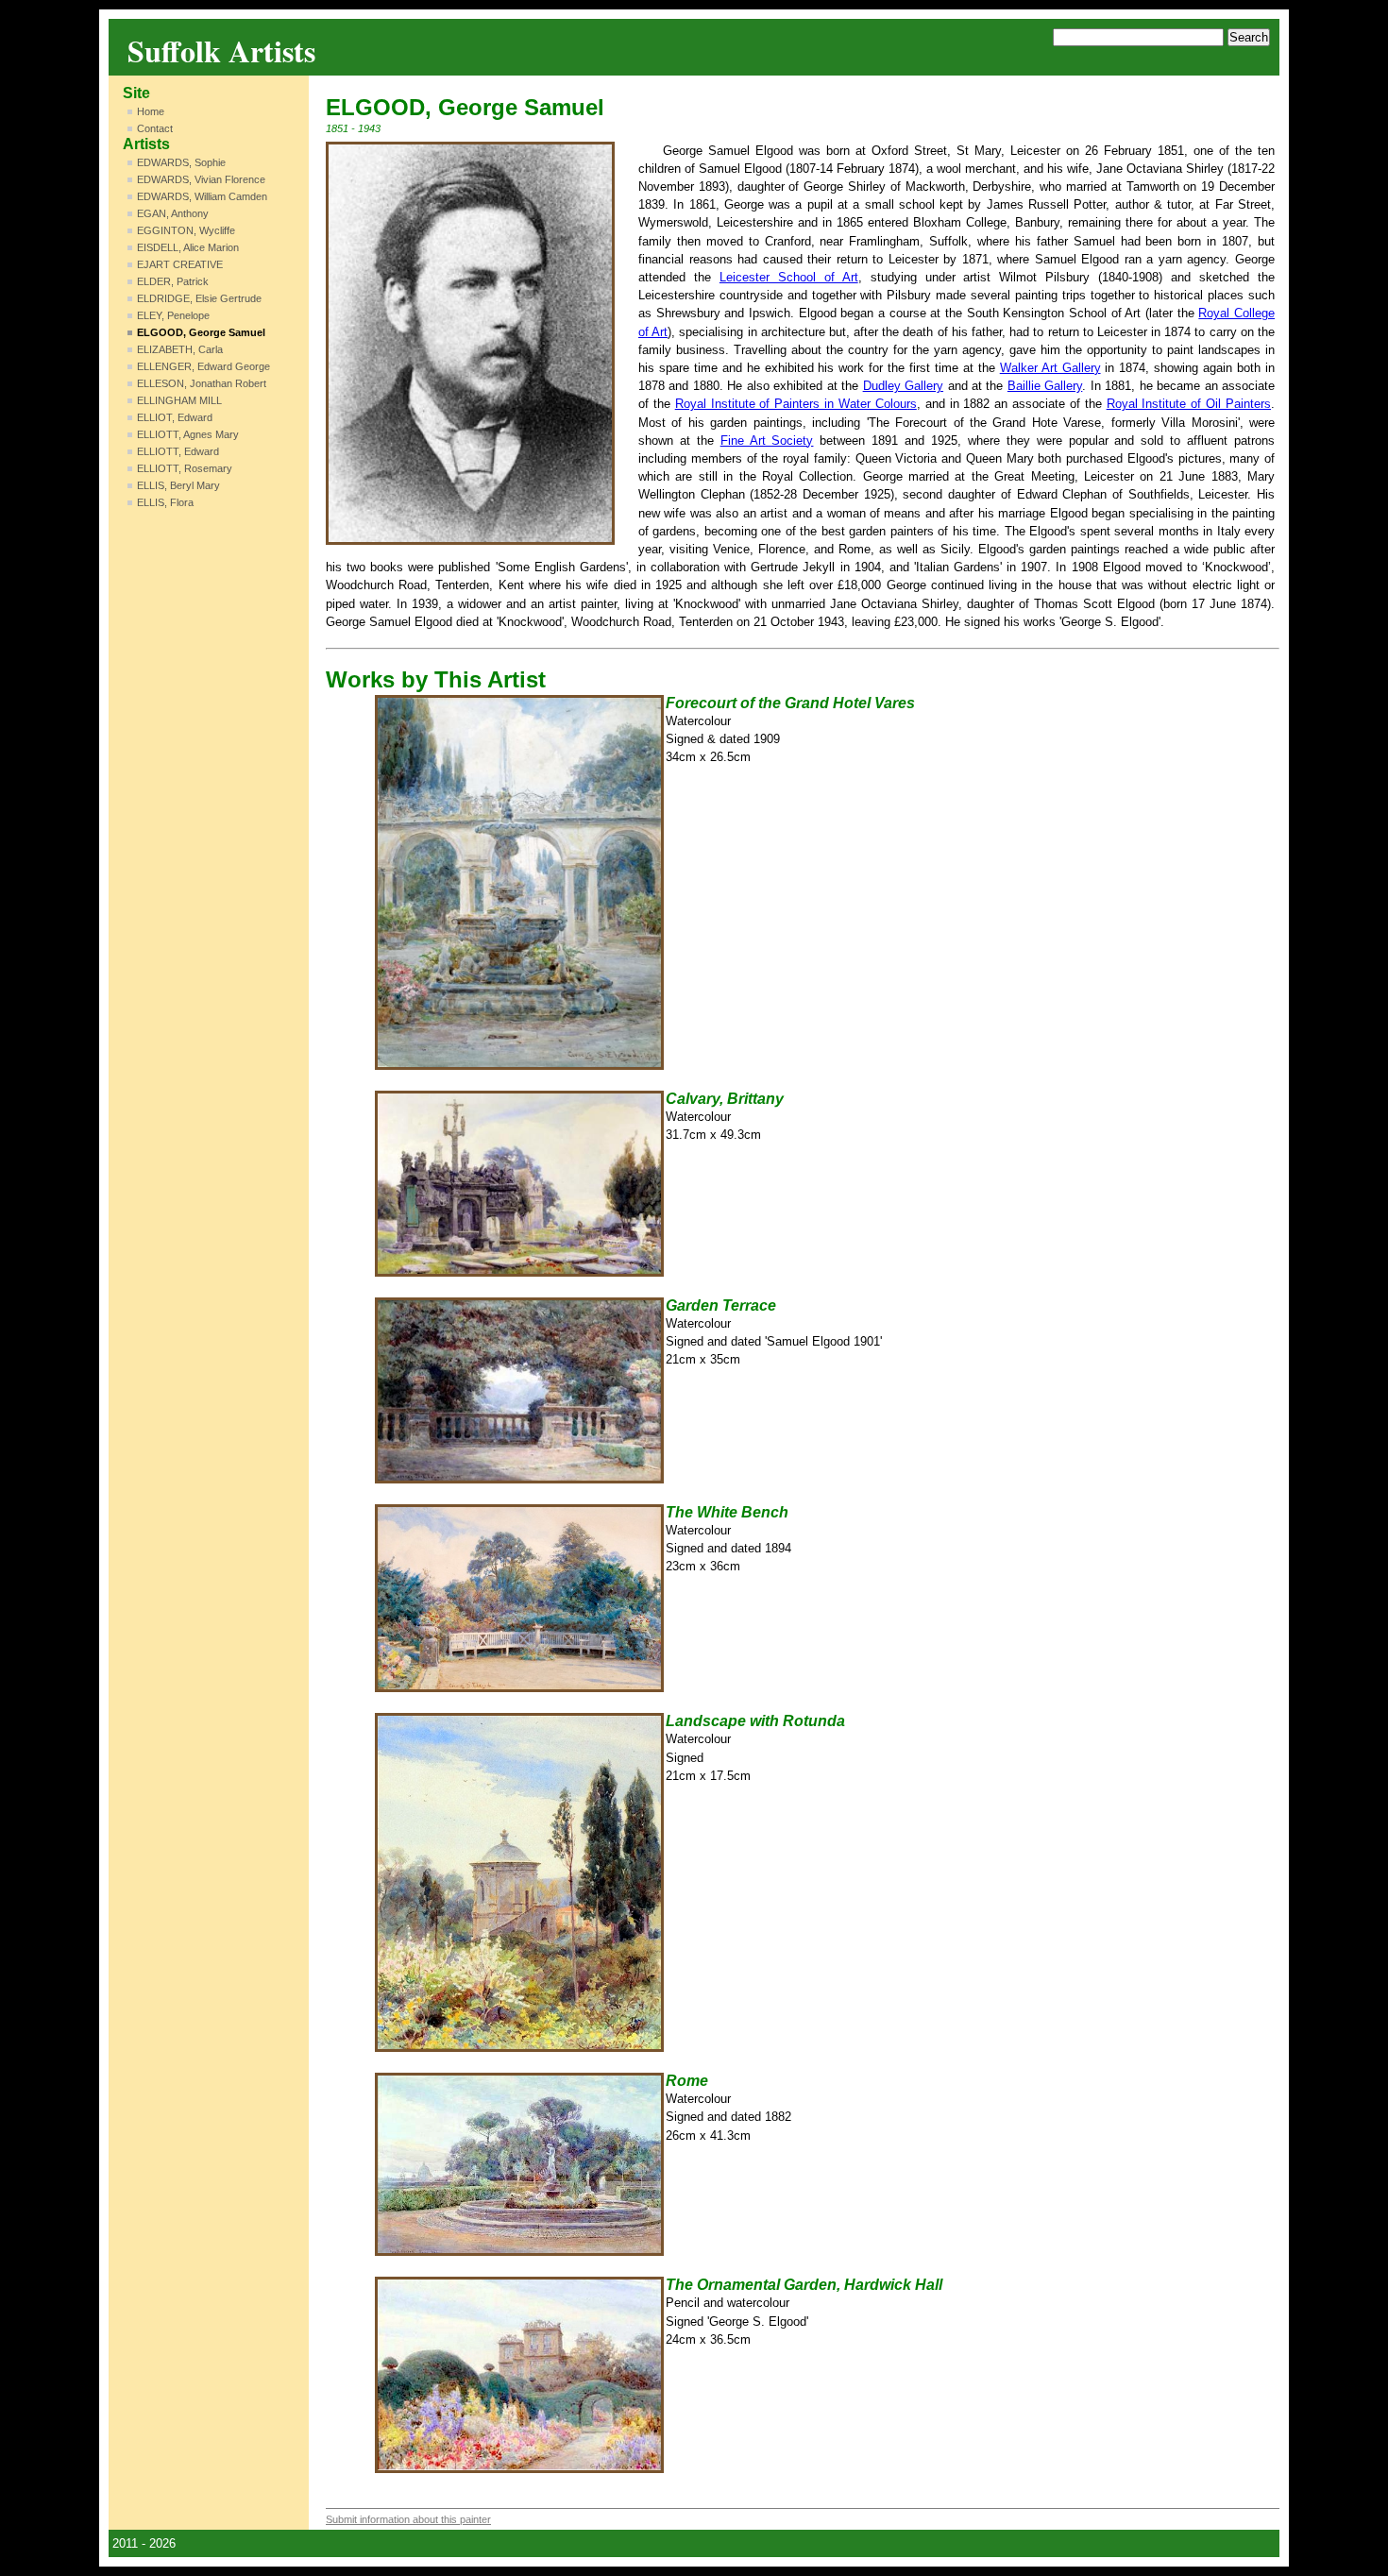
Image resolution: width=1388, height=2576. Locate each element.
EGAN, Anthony (173, 213)
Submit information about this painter (408, 2519)
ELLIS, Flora (165, 502)
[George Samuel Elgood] (470, 343)
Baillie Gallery (1045, 386)
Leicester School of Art (789, 277)
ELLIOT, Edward (175, 417)
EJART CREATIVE (180, 264)
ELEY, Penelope (173, 315)
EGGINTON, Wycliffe (186, 230)
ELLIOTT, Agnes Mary (188, 434)
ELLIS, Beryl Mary (178, 485)
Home (151, 111)
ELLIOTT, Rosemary (185, 468)
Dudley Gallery (903, 386)
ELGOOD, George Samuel (201, 332)
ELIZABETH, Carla (180, 349)
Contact (155, 128)
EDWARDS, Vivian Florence (201, 179)
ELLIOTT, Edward (178, 451)
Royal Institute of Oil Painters (1189, 404)
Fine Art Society (767, 441)
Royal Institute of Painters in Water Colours (796, 404)
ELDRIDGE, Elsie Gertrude (199, 298)
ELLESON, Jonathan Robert (202, 383)
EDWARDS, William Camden (202, 196)
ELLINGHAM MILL (179, 400)
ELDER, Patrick (173, 281)
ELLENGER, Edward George (203, 366)
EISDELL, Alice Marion (188, 247)
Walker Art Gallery (1050, 368)
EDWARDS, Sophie (181, 162)
